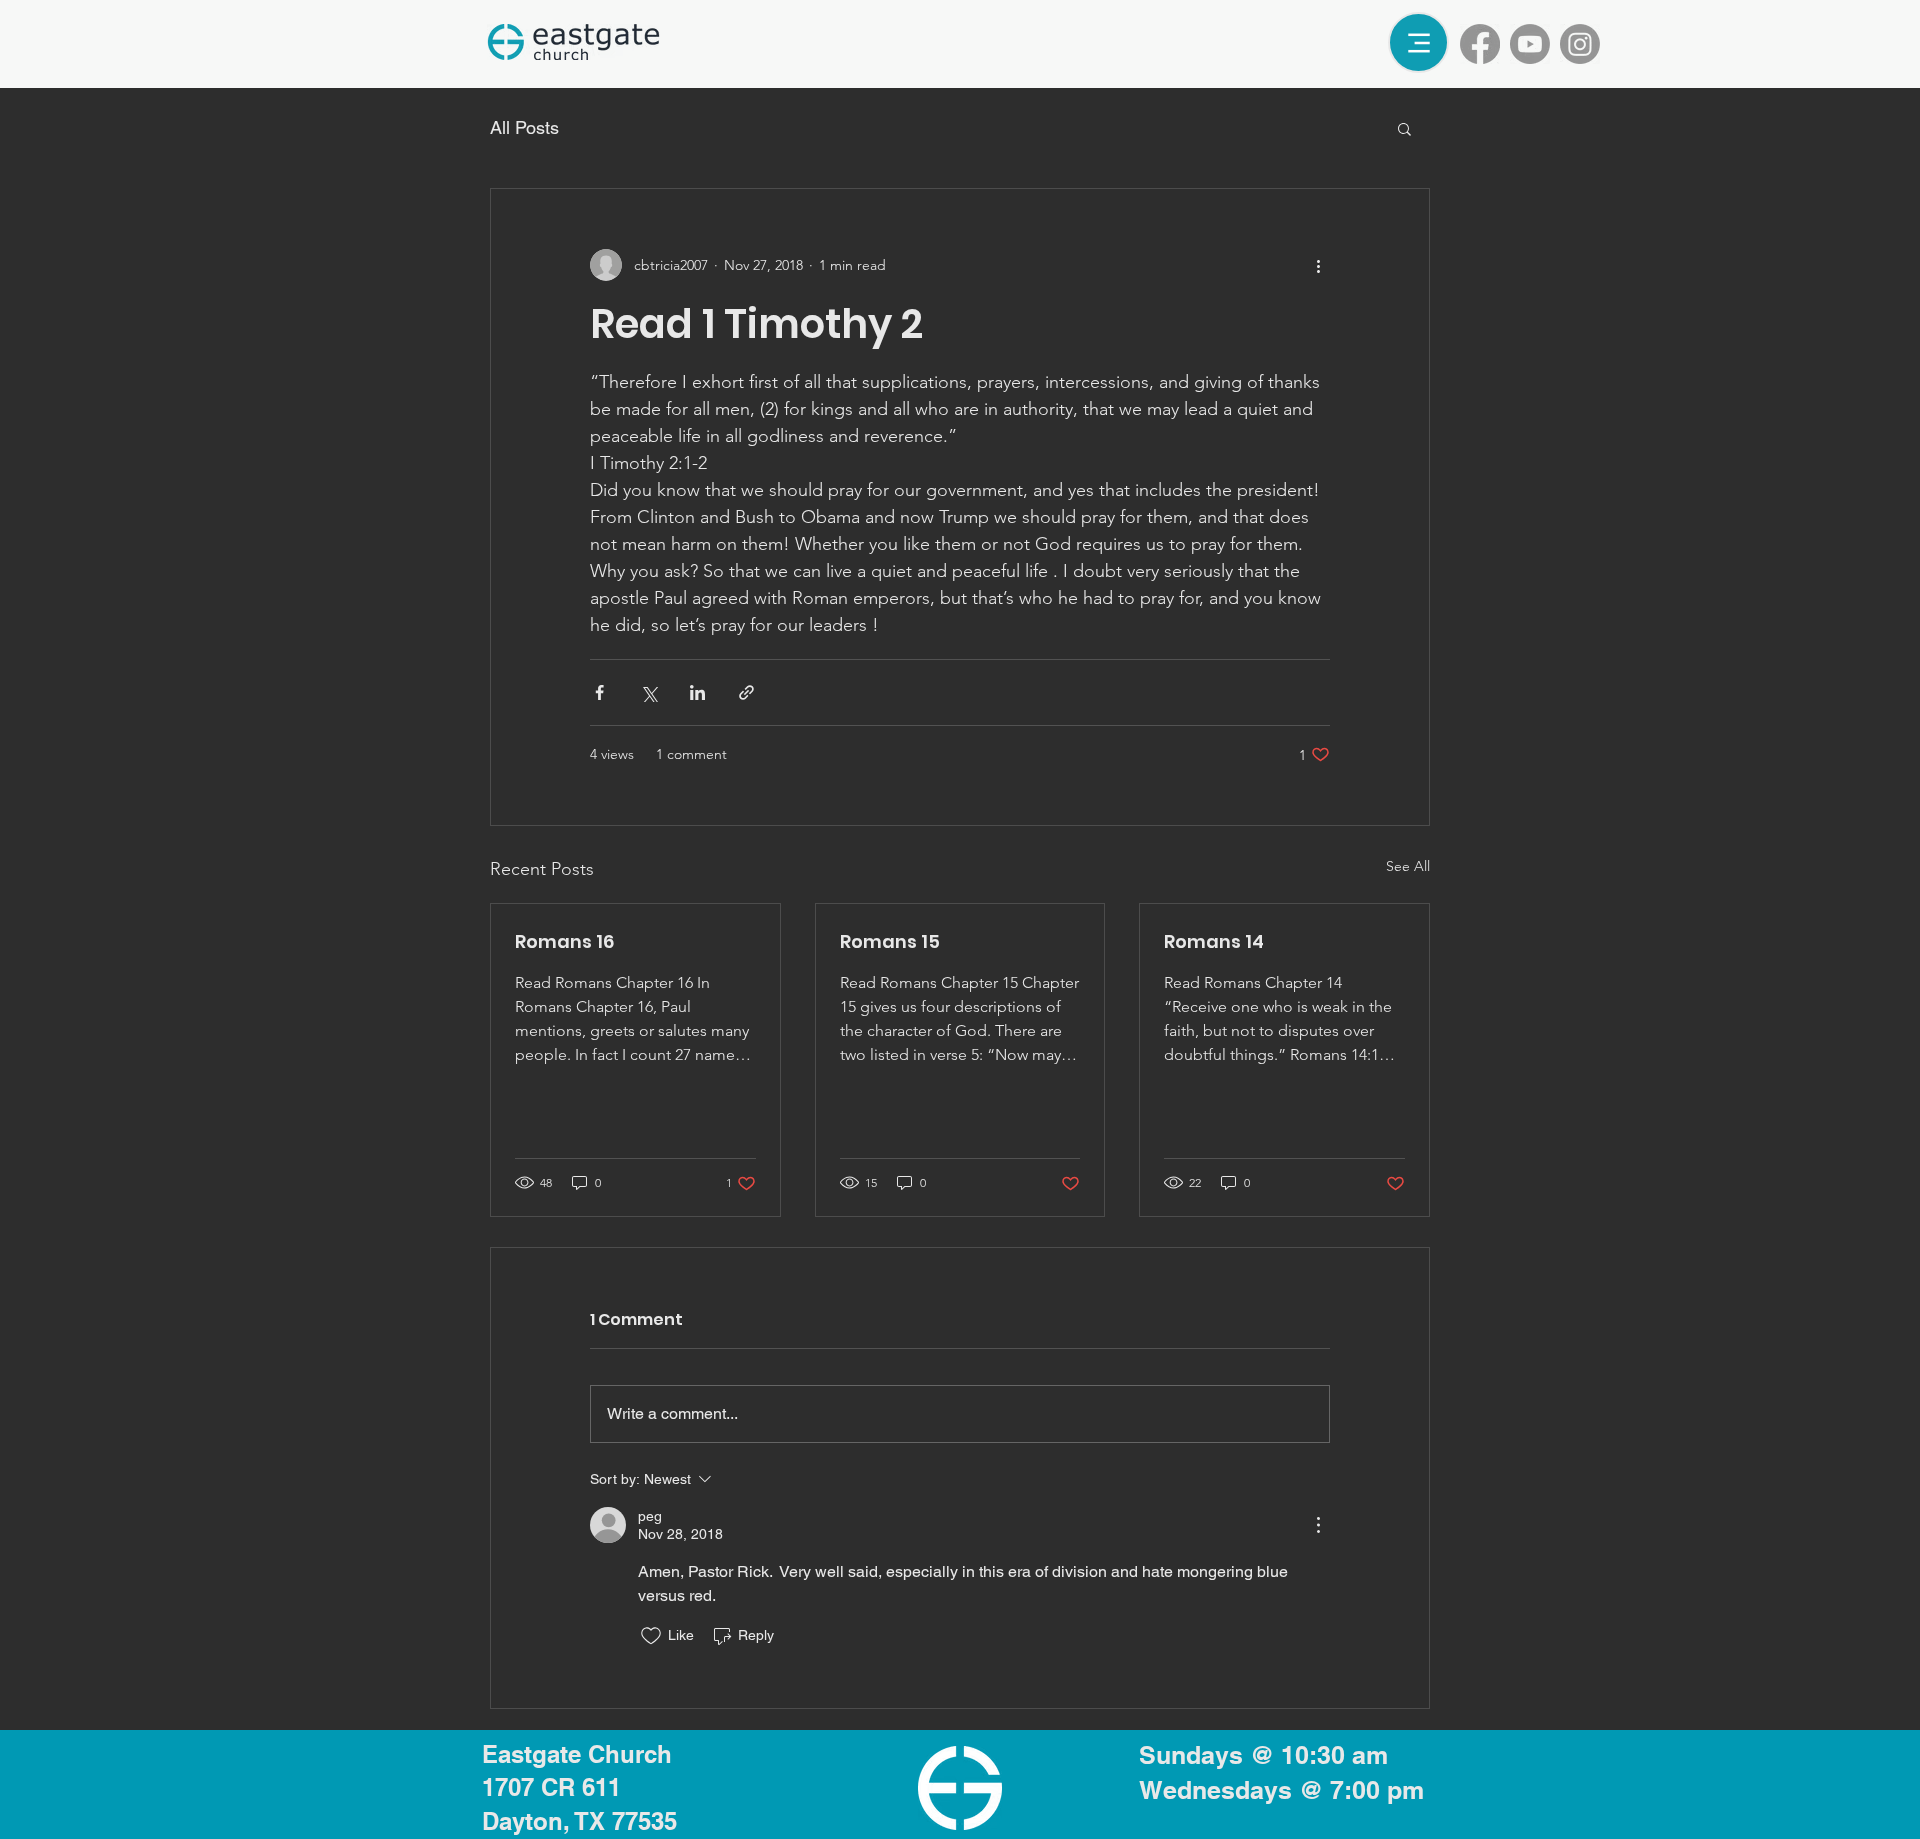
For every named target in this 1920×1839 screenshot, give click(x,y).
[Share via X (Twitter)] (648, 692)
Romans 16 (564, 941)
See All (1408, 866)
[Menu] (1418, 42)
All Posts (524, 127)
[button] (1404, 128)
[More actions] (1318, 265)
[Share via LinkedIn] (697, 692)
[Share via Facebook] (599, 692)
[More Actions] (1318, 1525)
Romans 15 (890, 941)
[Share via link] (746, 692)
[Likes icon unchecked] (651, 1636)
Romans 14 (1214, 941)
